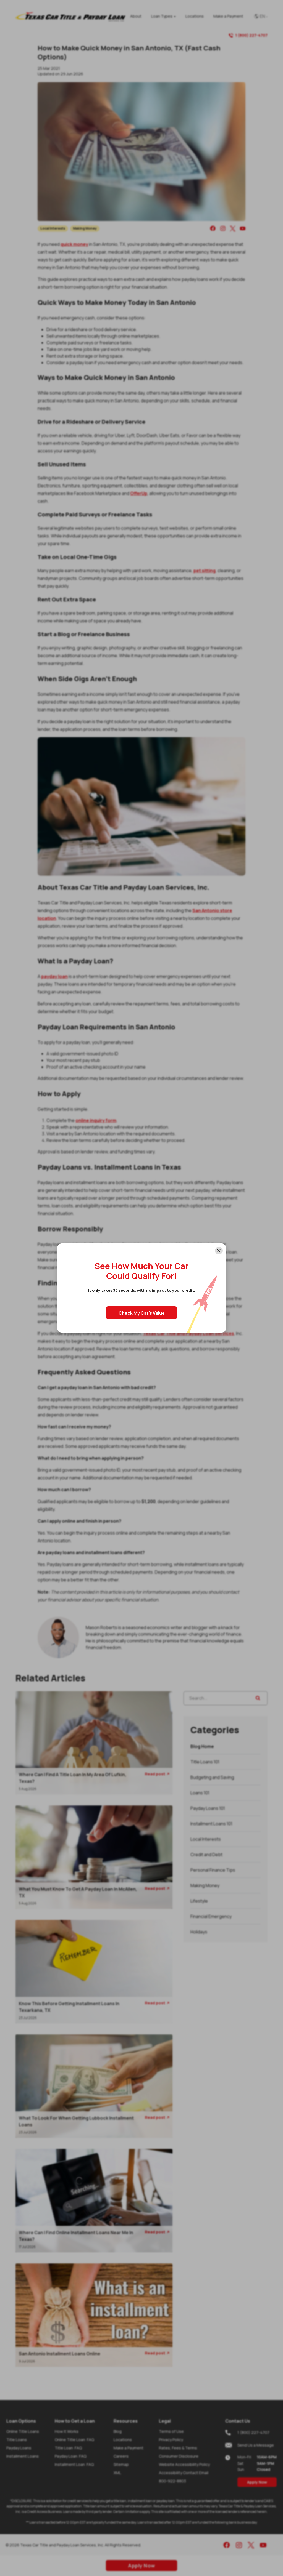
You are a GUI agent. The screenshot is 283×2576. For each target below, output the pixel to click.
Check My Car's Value (142, 1313)
